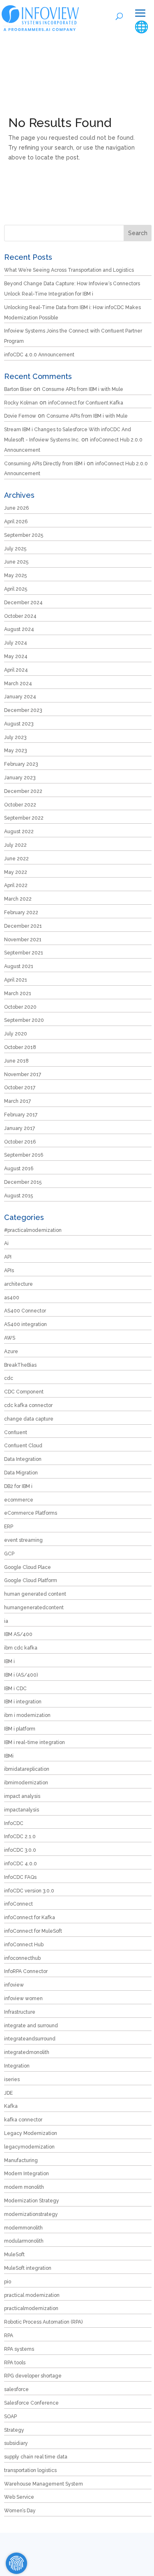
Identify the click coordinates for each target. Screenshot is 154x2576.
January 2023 (20, 778)
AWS (10, 1338)
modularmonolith (24, 2241)
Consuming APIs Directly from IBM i (45, 464)
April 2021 (16, 980)
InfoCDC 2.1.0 (20, 1837)
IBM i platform (20, 1729)
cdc (9, 1378)
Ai (6, 1243)
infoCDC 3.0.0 (20, 1850)
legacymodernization (29, 2147)
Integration (17, 2066)
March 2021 (18, 993)
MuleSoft (14, 2255)
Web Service (19, 2497)
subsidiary (16, 2443)
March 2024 (18, 684)
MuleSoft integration (28, 2268)
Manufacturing (21, 2160)
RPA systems (19, 2349)
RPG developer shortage (33, 2376)
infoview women (23, 1998)
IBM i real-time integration (34, 1742)
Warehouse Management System (44, 2484)
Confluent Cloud (23, 1446)
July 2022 (15, 845)
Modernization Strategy (32, 2201)
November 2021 (23, 940)
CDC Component (24, 1392)
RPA (9, 2336)
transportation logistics (30, 2470)
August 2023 (19, 724)
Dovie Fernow (20, 416)
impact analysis (22, 1796)
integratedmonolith (27, 2052)
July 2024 (16, 643)
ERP (9, 1527)
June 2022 (16, 859)
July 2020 (16, 1034)
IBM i (9, 1661)
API (8, 1257)
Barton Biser (18, 389)
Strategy (14, 2430)
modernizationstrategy (31, 2214)
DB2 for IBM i (18, 1486)
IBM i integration (23, 1702)
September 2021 (24, 953)
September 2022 (24, 818)
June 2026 (16, 508)
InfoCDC (14, 1823)
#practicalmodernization (33, 1230)
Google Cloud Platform (31, 1580)
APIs (9, 1271)
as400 (12, 1298)
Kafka (11, 2106)
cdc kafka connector (28, 1405)
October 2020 (20, 1007)
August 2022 (19, 832)
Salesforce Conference (31, 2403)
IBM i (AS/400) (21, 1675)
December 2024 (23, 603)
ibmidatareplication (27, 1769)
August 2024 (19, 629)
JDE (8, 2093)
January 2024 (20, 697)
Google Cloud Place (28, 1567)
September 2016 (24, 1155)
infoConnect (18, 1904)
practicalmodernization (31, 2308)
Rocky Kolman (21, 403)
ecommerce (19, 1500)
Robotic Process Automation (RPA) (43, 2322)
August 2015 (18, 1196)
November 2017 (23, 1074)
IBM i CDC (15, 1689)
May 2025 (15, 575)
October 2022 (20, 805)
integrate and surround (31, 2026)
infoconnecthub (22, 1958)
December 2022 (23, 791)
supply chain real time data (36, 2457)
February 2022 (21, 913)
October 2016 (20, 1142)
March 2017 (17, 1101)
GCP (9, 1554)
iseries (12, 2079)
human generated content (35, 1594)
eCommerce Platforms (31, 1513)
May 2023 (15, 751)
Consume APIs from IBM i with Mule (83, 389)
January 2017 (20, 1128)
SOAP (10, 2417)
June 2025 (16, 562)
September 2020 (24, 1020)
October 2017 (20, 1088)
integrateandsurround (30, 2039)
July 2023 (15, 737)
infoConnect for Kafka (30, 1918)
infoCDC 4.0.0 (21, 1864)
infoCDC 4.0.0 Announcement (39, 355)
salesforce (16, 2389)
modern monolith (24, 2187)
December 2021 (23, 926)
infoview (14, 1985)
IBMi (9, 1756)
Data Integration (23, 1459)
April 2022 (16, 885)
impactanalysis (22, 1810)
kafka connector (23, 2120)
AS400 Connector (25, 1311)
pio (8, 2282)
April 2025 (16, 589)
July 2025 (15, 549)
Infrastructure (20, 2012)
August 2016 (19, 1169)
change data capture (29, 1419)
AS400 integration (25, 1324)
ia (6, 1621)
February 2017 (21, 1115)
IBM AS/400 (18, 1634)
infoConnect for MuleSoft (33, 1931)
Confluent (16, 1432)
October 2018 (20, 1047)
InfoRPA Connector (26, 1971)
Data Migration (21, 1473)
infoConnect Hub (24, 1945)
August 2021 (19, 966)
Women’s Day (20, 2511)
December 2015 (23, 1182)
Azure (11, 1352)
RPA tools (15, 2363)
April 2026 (16, 522)
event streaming (23, 1540)
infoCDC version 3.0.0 (29, 1891)
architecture (18, 1284)
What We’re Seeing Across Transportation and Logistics (69, 270)
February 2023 (21, 764)
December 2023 (23, 710)
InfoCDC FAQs (20, 1877)
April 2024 (16, 670)
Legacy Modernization (31, 2133)
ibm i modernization (27, 1715)
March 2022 (18, 899)
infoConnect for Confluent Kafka (86, 403)
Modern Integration (26, 2174)
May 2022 (16, 872)
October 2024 (20, 616)
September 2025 (24, 535)
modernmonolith (23, 2228)
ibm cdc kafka (21, 1648)
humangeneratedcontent (34, 1608)
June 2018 (16, 1061)
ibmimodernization (26, 1783)
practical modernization (32, 2295)
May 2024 (16, 656)
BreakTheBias (20, 1365)
